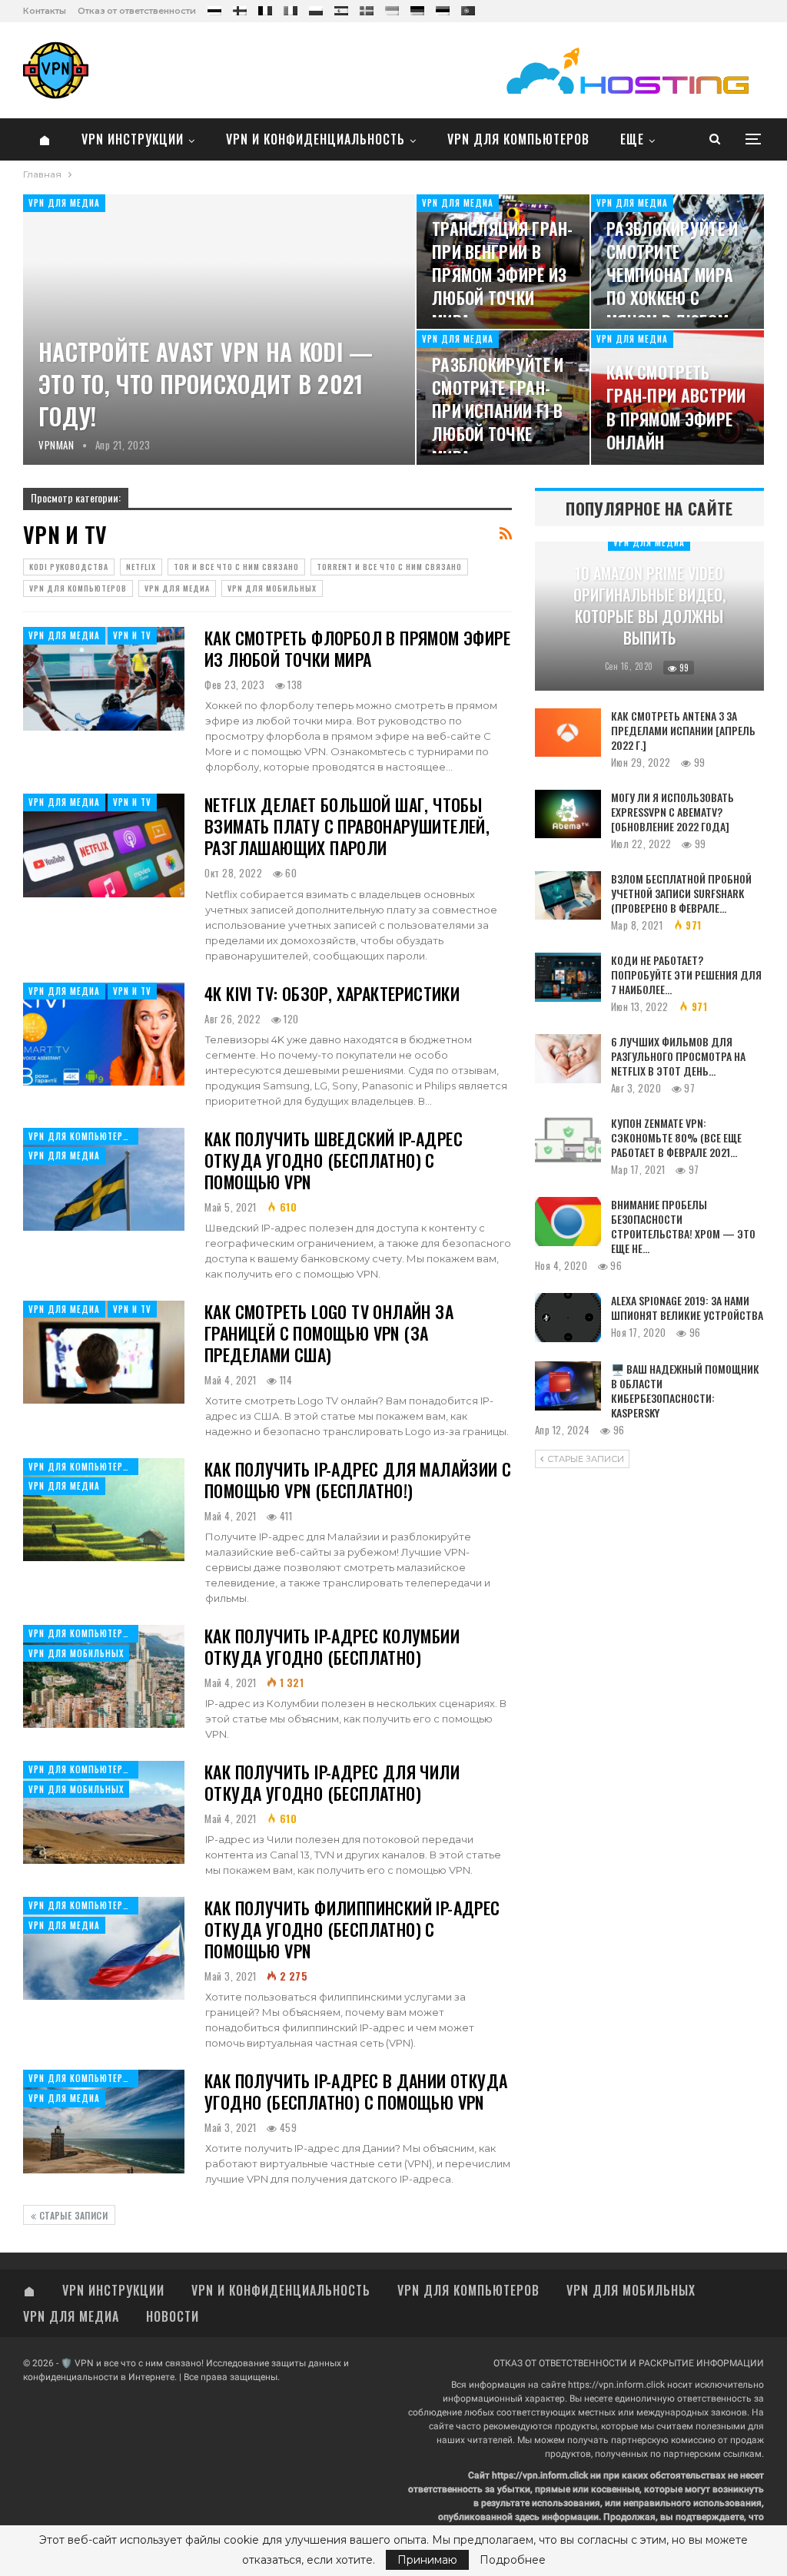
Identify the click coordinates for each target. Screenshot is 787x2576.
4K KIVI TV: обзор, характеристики (332, 993)
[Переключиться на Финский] (240, 8)
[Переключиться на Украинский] (392, 8)
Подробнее (513, 2560)
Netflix (141, 567)
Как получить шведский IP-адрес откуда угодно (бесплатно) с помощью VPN (334, 1160)
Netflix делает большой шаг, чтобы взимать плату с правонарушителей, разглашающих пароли (347, 826)
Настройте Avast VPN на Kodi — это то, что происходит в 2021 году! (206, 384)
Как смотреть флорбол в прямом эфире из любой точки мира (357, 648)
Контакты (45, 11)
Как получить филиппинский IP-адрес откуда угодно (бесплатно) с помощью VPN (352, 1929)
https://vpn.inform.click (616, 2385)
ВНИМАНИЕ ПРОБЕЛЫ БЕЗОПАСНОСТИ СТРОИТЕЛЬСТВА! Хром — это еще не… (683, 1226)
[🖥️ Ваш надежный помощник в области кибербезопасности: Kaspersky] (568, 1386)
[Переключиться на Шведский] (367, 8)
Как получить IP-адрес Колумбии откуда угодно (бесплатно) (332, 1646)
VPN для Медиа (64, 203)
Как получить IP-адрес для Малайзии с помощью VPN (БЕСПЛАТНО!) (358, 1480)
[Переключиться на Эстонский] (443, 8)
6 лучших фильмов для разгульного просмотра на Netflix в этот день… (678, 1056)
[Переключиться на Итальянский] (291, 8)
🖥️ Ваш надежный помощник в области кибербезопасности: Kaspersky (685, 1391)
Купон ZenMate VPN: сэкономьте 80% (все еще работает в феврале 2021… (676, 1137)
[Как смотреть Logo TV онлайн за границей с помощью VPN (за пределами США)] (104, 1352)
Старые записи (72, 2215)
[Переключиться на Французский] (265, 8)
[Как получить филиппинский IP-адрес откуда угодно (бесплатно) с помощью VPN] (104, 1948)
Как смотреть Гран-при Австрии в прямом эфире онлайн (676, 407)
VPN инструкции (133, 139)
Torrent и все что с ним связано (389, 567)
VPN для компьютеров (518, 139)
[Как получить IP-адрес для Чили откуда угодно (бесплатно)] (104, 1812)
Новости (173, 2316)
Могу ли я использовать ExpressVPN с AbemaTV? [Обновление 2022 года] (672, 812)
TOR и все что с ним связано (236, 567)
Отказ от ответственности (137, 11)
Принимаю (427, 2560)
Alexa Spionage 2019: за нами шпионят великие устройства (687, 1308)
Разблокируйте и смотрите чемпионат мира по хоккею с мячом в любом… (673, 275)
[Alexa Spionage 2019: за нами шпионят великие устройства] (568, 1318)
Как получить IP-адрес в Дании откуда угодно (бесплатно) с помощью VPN (356, 2091)
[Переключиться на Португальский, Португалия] (468, 8)
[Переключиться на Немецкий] (417, 8)
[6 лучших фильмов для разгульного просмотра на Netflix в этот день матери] (568, 1059)
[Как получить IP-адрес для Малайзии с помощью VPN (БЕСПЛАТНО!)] (104, 1510)
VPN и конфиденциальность (315, 139)
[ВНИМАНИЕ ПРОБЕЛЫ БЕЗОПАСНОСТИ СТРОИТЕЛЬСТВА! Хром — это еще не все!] (568, 1222)
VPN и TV (132, 635)
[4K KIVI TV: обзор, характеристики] (104, 1034)
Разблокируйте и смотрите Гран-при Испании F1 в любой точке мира (498, 411)
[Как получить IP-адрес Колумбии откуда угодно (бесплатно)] (104, 1676)
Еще (632, 139)
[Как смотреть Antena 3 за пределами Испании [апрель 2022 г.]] (568, 733)
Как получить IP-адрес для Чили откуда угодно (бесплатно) (332, 1782)
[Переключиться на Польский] (316, 8)
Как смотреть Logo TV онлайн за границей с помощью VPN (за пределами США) (329, 1333)
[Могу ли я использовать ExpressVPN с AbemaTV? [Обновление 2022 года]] (568, 814)
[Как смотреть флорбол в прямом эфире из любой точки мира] (104, 678)
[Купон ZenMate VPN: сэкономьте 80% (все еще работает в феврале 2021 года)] (568, 1140)
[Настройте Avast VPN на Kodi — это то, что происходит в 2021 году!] (219, 330)
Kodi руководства (69, 567)
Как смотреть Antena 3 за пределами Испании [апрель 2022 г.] (683, 730)
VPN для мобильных (272, 588)
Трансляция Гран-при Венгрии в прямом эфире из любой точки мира (503, 275)
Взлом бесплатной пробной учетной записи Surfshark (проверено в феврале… (681, 893)
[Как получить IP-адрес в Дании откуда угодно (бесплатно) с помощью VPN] (104, 2121)
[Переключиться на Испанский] (341, 8)
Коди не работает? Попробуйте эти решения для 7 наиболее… (686, 975)
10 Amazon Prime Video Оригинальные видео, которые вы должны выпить (649, 605)
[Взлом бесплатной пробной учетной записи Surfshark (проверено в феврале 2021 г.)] (568, 896)
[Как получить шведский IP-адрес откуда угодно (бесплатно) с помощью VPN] (104, 1179)
